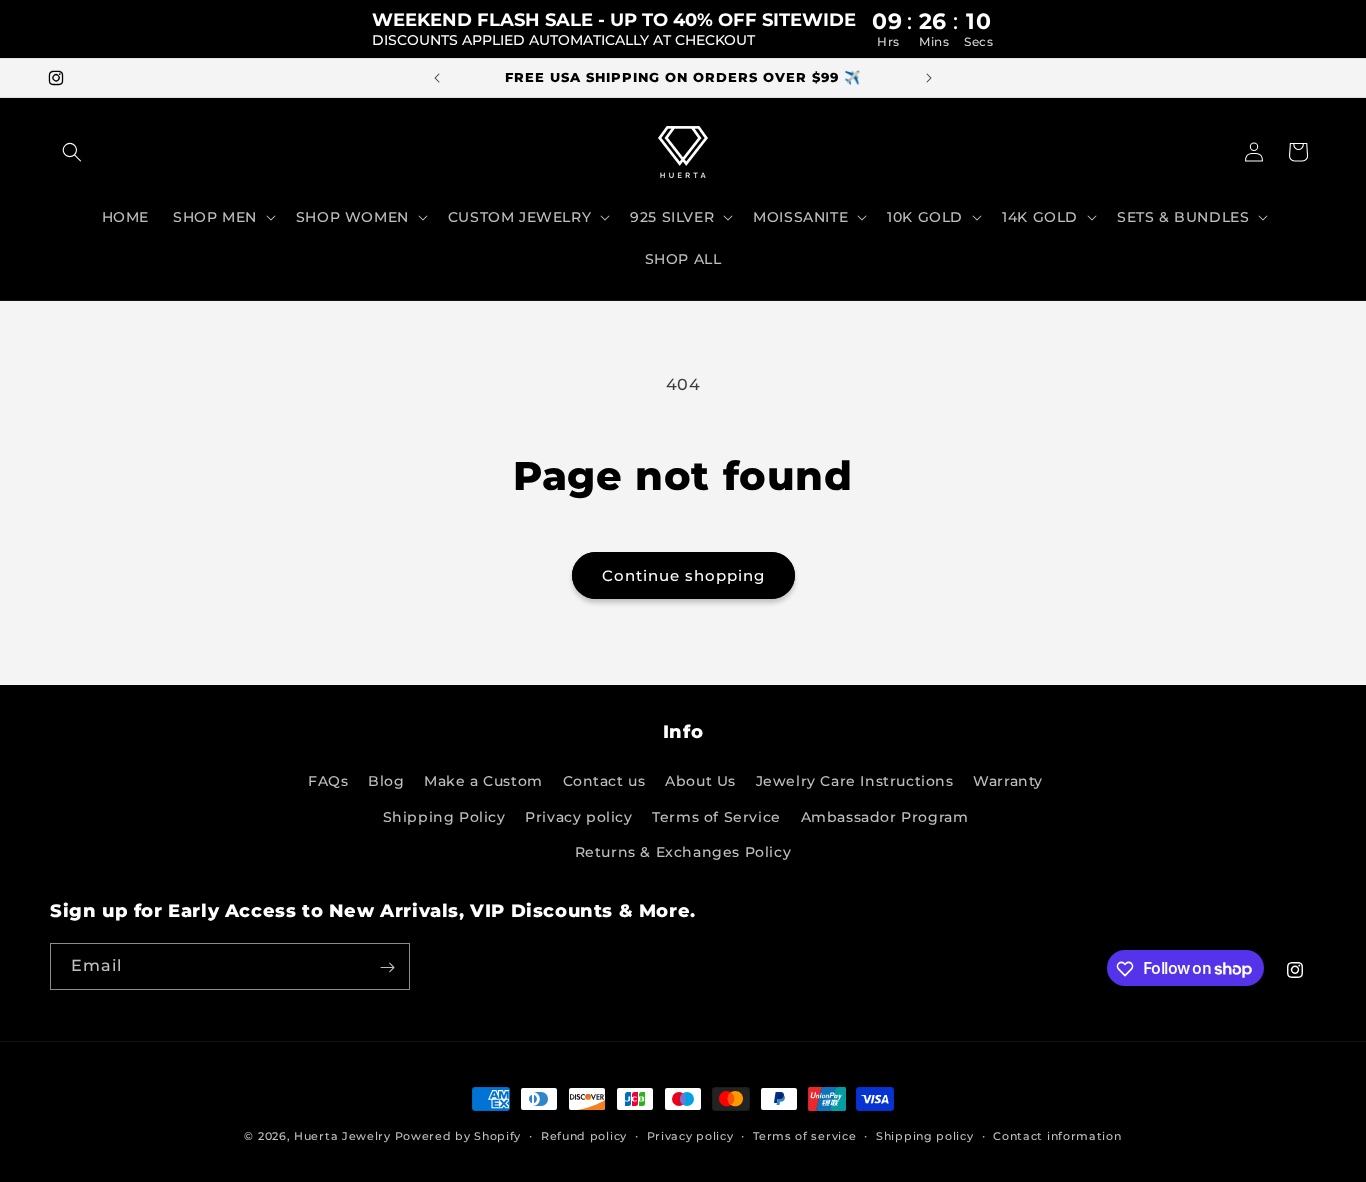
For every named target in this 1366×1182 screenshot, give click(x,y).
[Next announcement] (929, 78)
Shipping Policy (444, 817)
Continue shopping (683, 575)
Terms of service (804, 1135)
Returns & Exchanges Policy (683, 852)
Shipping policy (925, 1135)
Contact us (604, 782)
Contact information (1057, 1135)
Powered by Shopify (458, 1136)
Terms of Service (716, 817)
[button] (72, 152)
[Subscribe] (387, 967)
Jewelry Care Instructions (855, 782)
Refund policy (584, 1135)
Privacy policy (578, 817)
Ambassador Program (885, 817)
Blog (386, 782)
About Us (700, 782)
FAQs (328, 782)
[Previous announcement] (437, 78)
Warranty (1008, 782)
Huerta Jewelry (342, 1136)
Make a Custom (483, 782)
